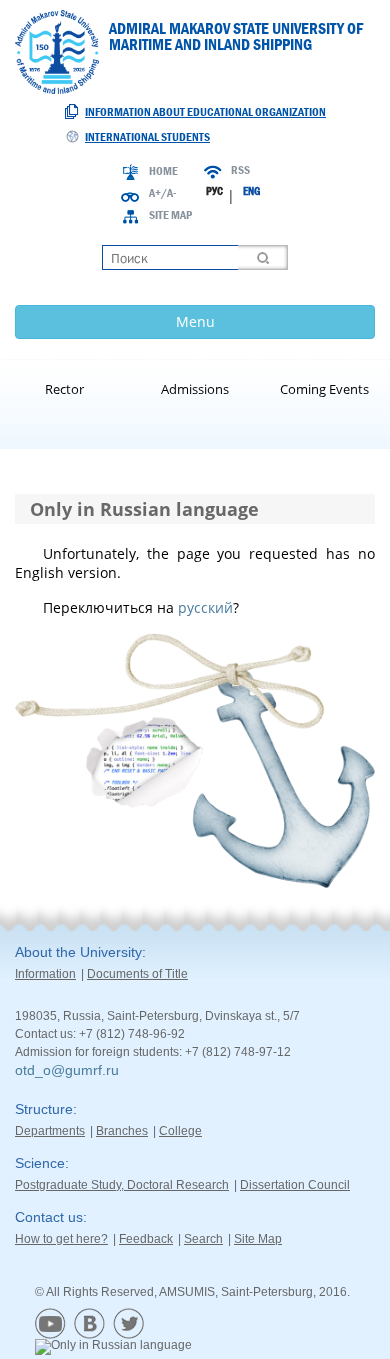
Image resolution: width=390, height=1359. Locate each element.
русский (205, 607)
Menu (195, 321)
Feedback (146, 1239)
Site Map (170, 215)
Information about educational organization (205, 112)
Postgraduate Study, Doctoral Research (122, 1185)
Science (40, 1163)
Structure (44, 1109)
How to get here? (61, 1239)
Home (163, 171)
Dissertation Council (295, 1185)
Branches (122, 1131)
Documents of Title (137, 974)
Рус (214, 191)
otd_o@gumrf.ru (67, 1070)
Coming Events (324, 389)
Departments (50, 1131)
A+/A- (162, 193)
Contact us (49, 1217)
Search (203, 1239)
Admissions (195, 389)
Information (45, 974)
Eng (251, 191)
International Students (147, 137)
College (180, 1131)
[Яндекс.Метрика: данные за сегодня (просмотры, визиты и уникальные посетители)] (113, 1347)
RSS (240, 170)
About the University (78, 952)
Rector (64, 389)
